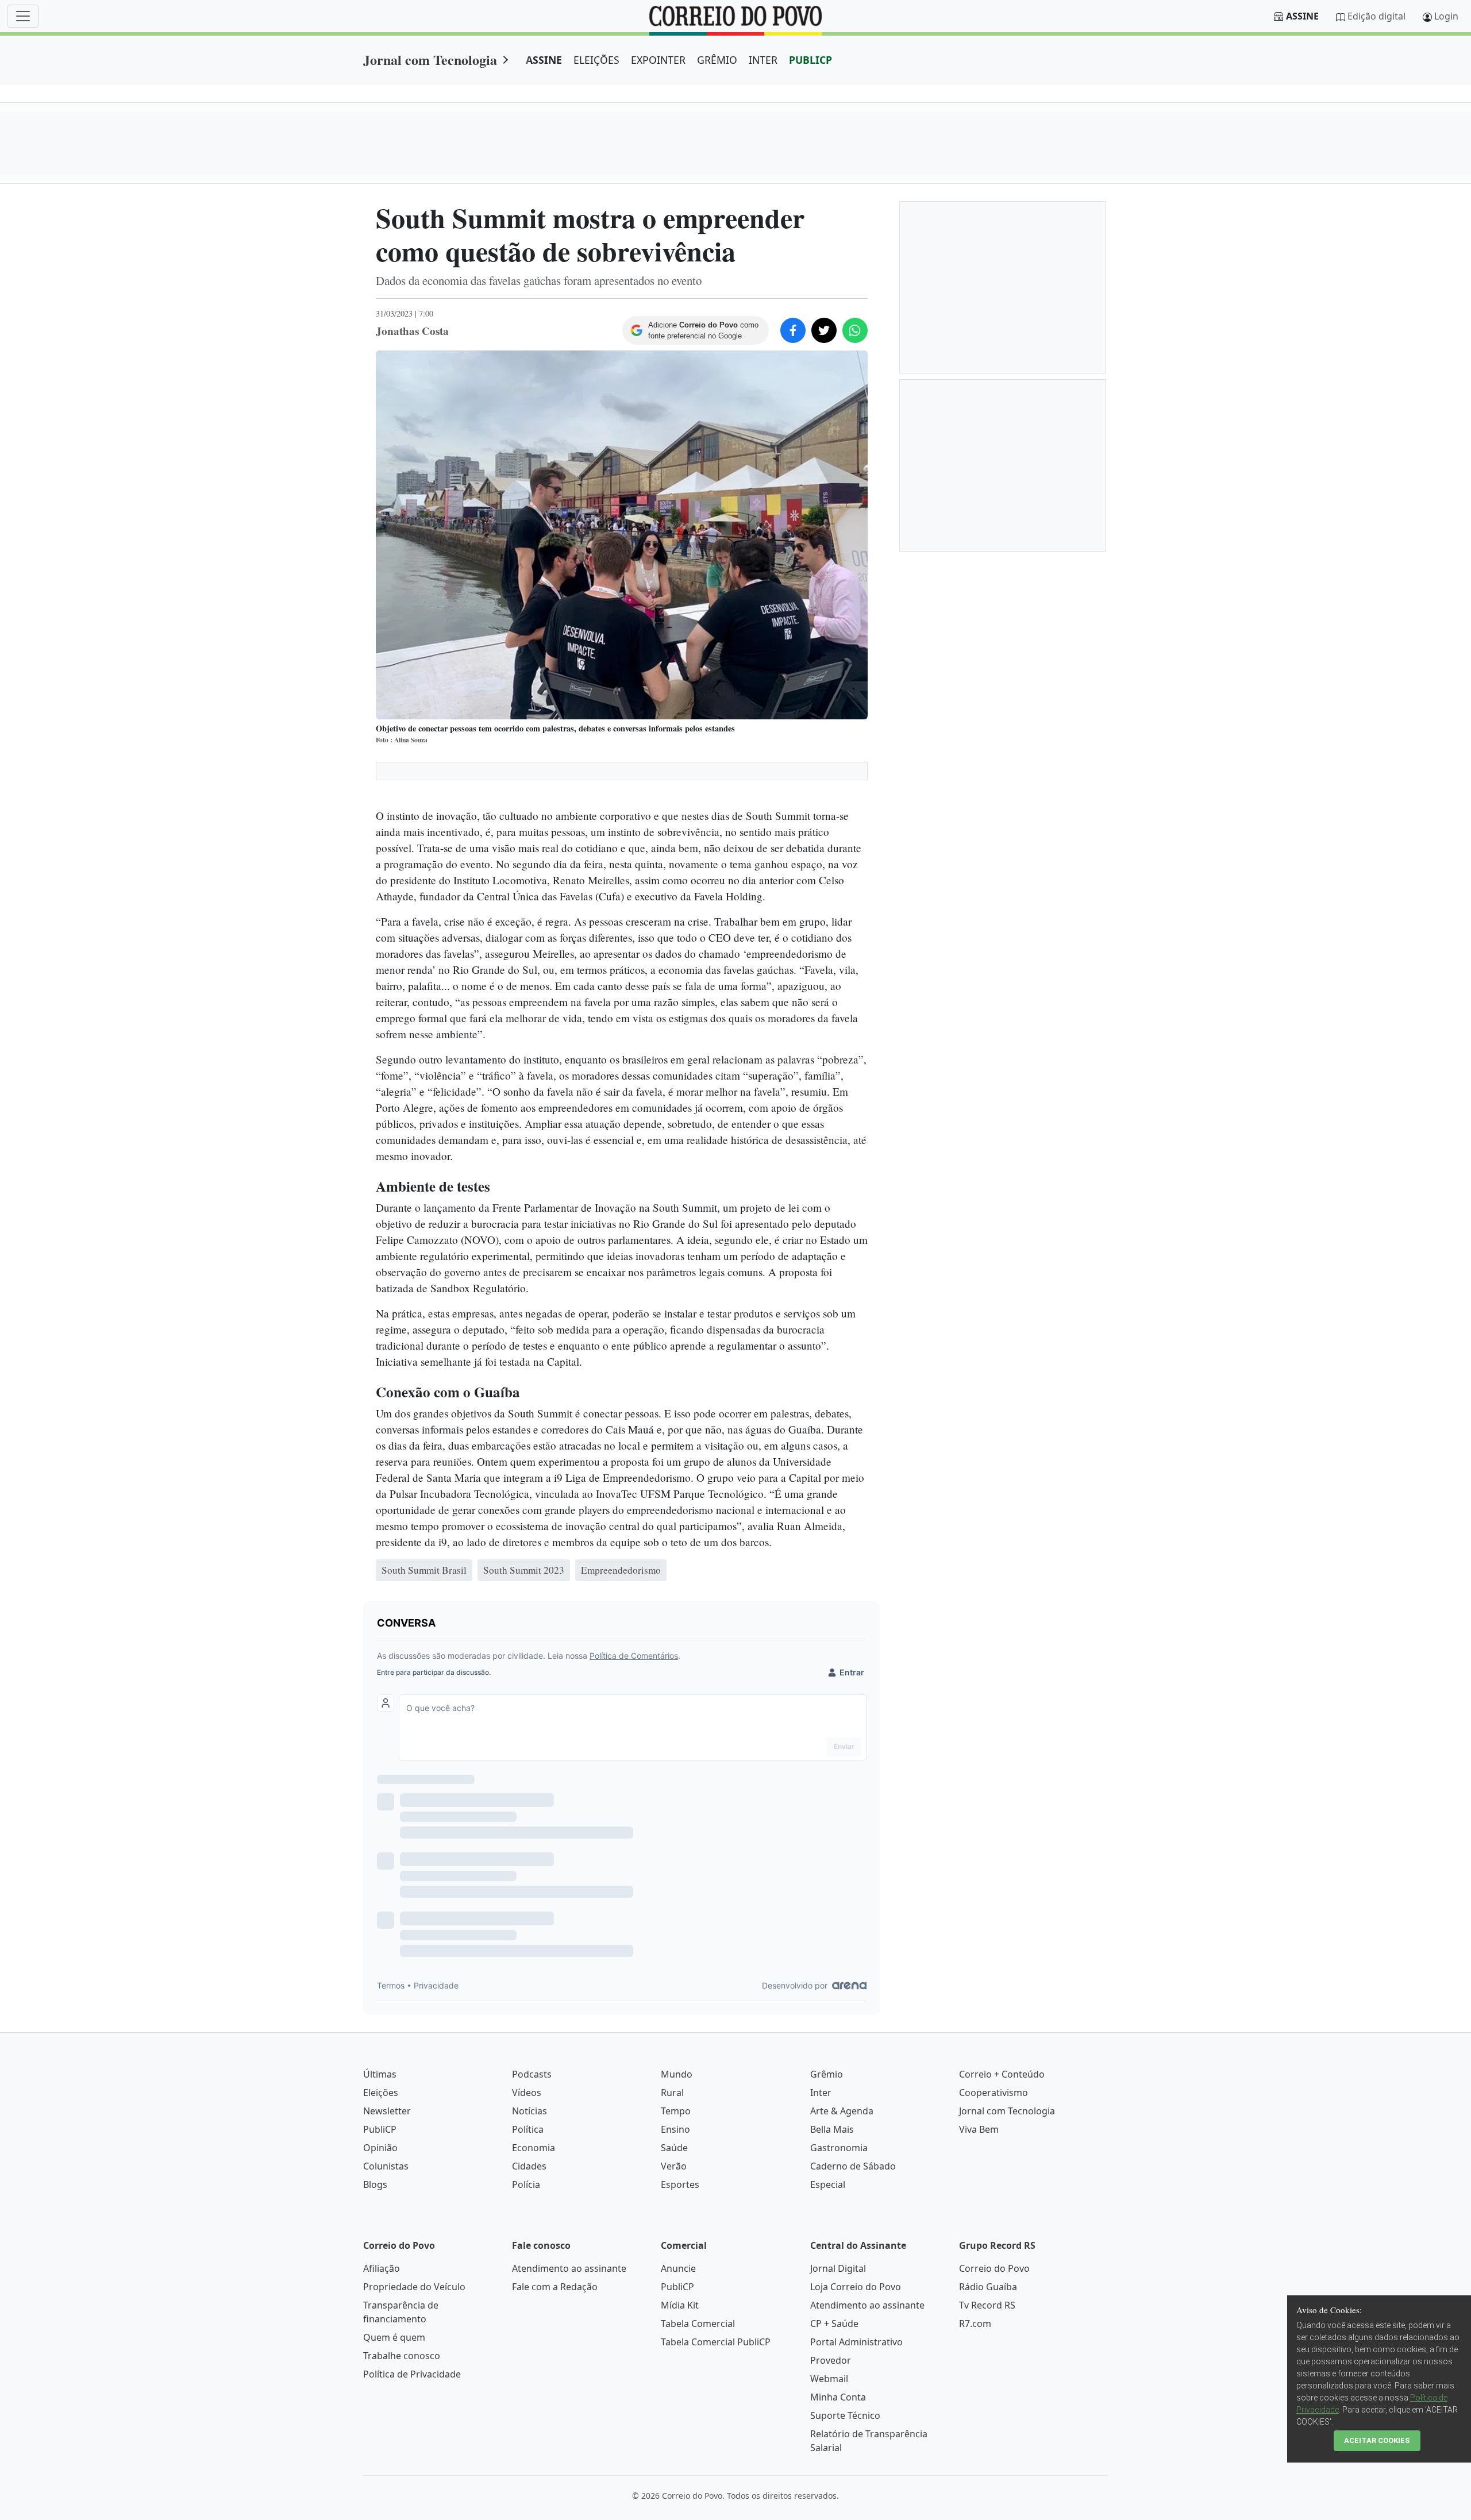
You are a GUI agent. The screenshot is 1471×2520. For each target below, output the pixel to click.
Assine (1302, 16)
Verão (674, 2166)
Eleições (381, 2093)
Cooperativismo (993, 2093)
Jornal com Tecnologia (430, 59)
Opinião (380, 2148)
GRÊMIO (717, 60)
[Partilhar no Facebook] (793, 330)
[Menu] (23, 16)
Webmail (829, 2379)
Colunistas (386, 2166)
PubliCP (380, 2129)
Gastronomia (839, 2148)
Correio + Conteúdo (1002, 2074)
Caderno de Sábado (853, 2166)
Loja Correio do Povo (856, 2287)
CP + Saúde (834, 2324)
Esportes (680, 2184)
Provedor (831, 2360)
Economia (534, 2148)
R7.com (975, 2324)
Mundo (677, 2074)
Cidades (529, 2166)
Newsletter (387, 2111)
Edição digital (1376, 16)
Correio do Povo (994, 2268)
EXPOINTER (658, 60)
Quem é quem (394, 2337)
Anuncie (678, 2268)
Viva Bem (979, 2129)
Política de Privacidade (412, 2374)
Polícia (526, 2184)
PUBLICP (810, 60)
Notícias (530, 2111)
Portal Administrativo (856, 2342)
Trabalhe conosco (402, 2356)
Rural (672, 2093)
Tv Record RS (987, 2305)
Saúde (674, 2148)
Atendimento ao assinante (569, 2268)
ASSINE (544, 60)
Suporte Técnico (845, 2415)
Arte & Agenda (842, 2111)
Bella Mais (832, 2129)
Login (1446, 16)
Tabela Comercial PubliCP (716, 2342)
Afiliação (382, 2268)
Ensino (675, 2129)
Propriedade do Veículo (414, 2287)
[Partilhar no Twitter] (824, 330)
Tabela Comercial (698, 2324)
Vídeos (527, 2093)
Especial (828, 2184)
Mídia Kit (680, 2305)
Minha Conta (838, 2397)
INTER (763, 60)
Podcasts (532, 2074)
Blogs (375, 2184)
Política (528, 2129)
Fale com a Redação (555, 2287)
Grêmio (827, 2074)
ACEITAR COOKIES (1377, 2440)
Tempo (676, 2111)
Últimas (380, 2074)
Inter (821, 2093)
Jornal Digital (838, 2268)
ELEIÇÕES (596, 60)
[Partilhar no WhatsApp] (855, 330)
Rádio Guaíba (988, 2287)
